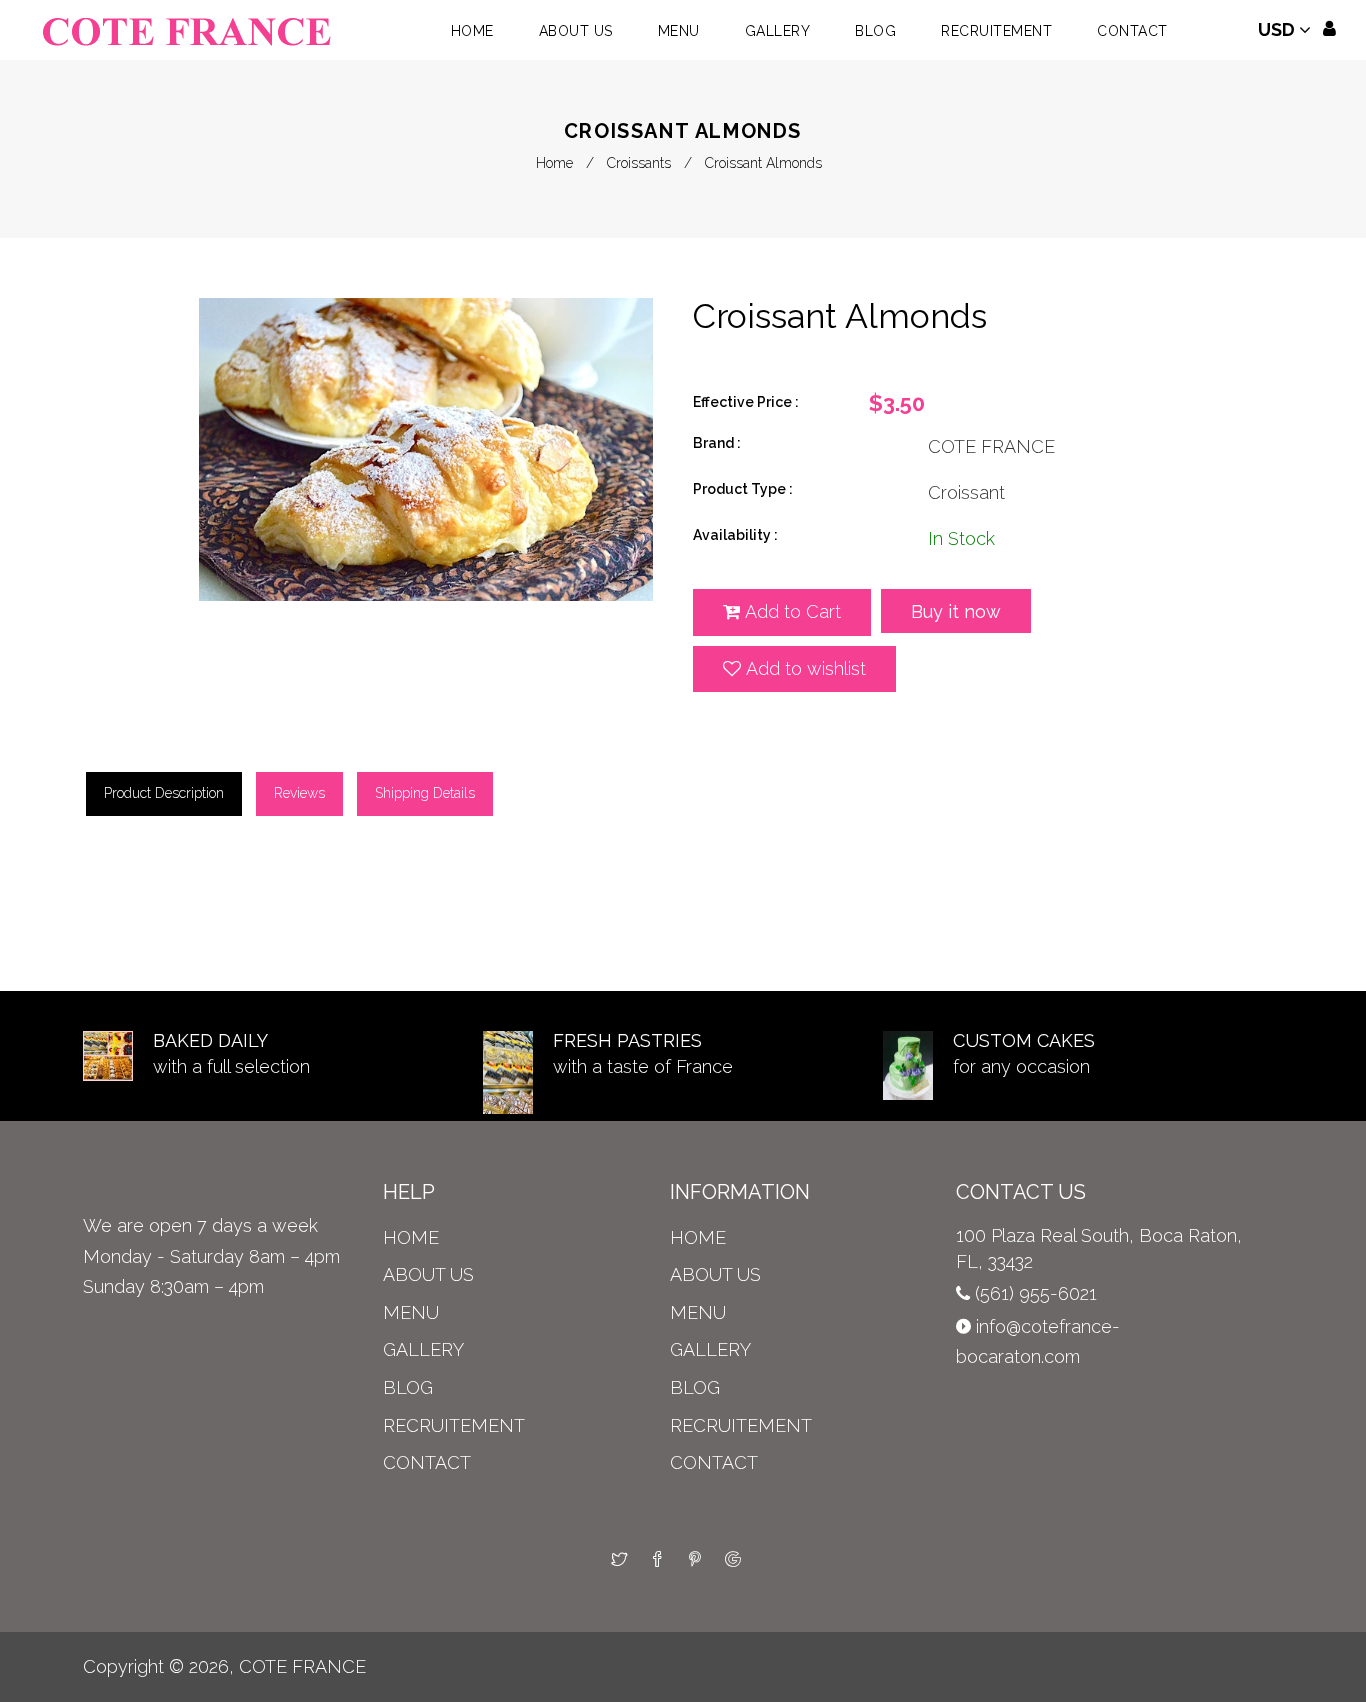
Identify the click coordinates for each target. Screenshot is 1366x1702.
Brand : (717, 443)
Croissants (639, 163)
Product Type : (743, 489)
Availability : (735, 535)
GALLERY (423, 1349)
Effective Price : (746, 402)
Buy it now (956, 611)
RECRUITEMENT (454, 1425)
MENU (411, 1312)
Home (554, 163)
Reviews (299, 793)
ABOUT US (428, 1274)
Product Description (164, 793)
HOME (411, 1237)
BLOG (408, 1387)
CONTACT (427, 1462)
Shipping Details (425, 793)
